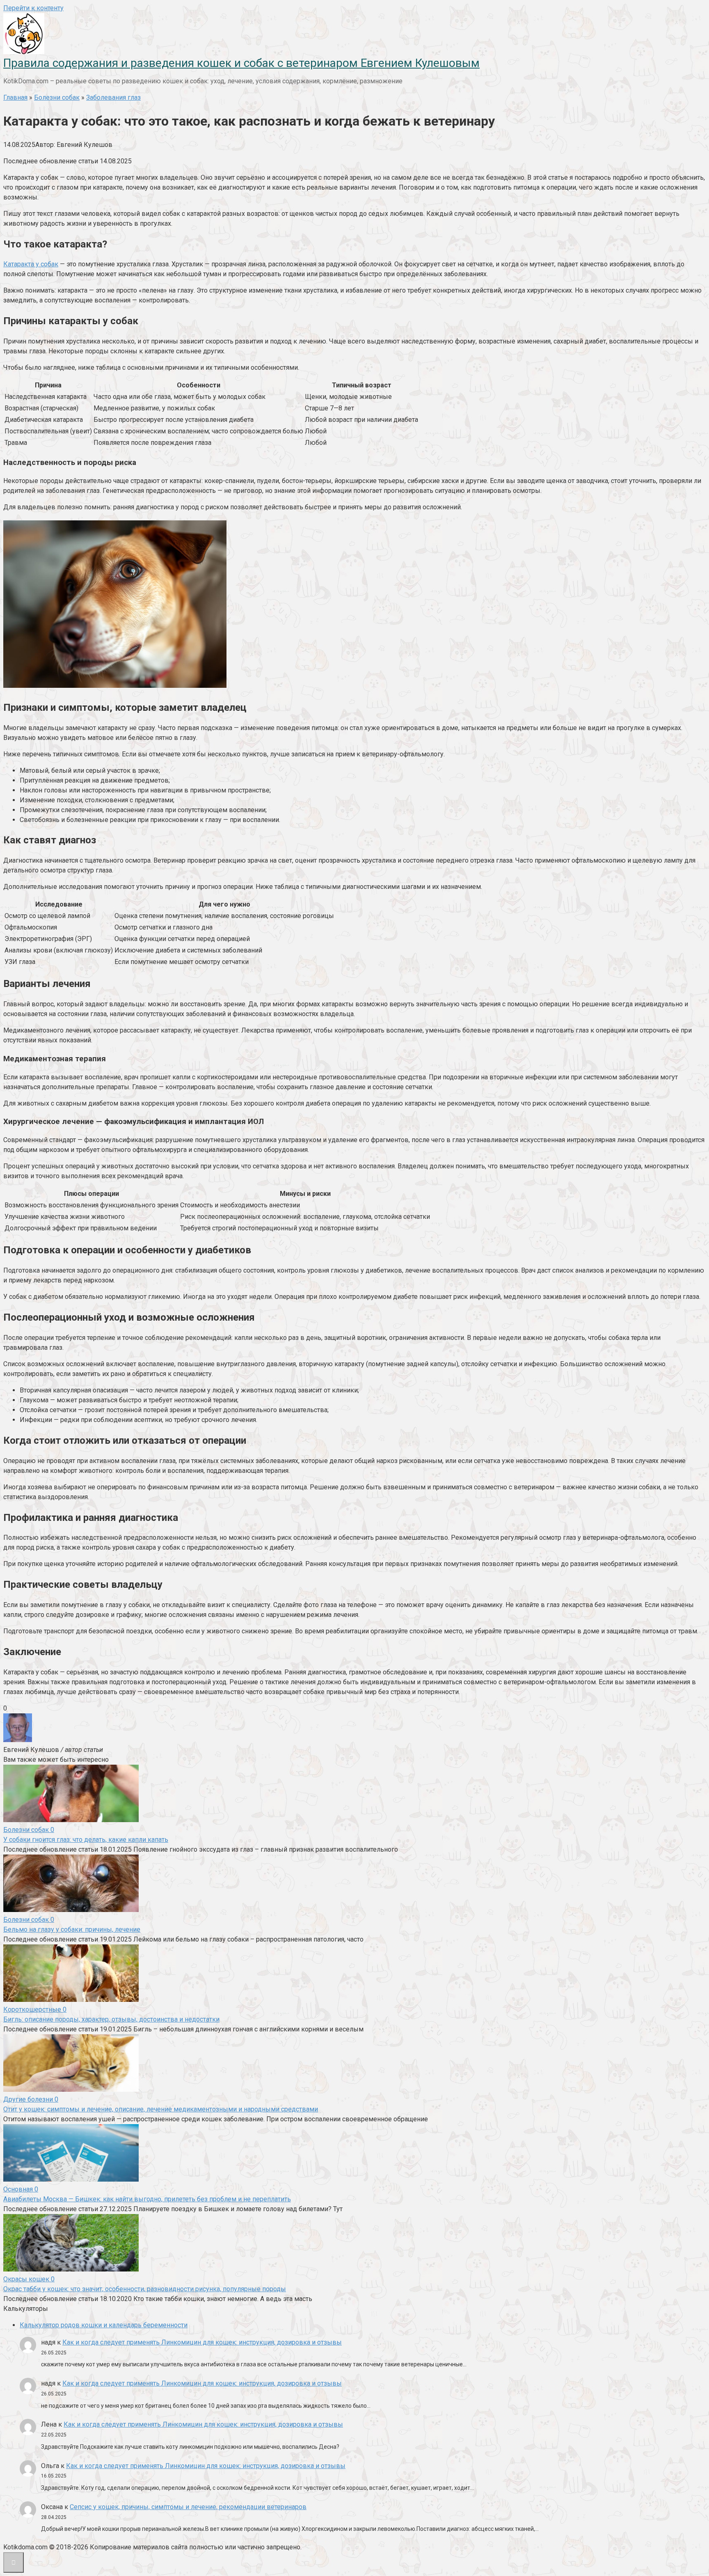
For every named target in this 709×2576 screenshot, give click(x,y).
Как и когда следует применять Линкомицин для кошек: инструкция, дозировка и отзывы (202, 2342)
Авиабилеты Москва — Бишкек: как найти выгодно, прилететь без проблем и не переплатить (147, 2199)
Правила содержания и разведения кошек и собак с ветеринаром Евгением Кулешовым (241, 63)
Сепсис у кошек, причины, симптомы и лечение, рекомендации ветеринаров (188, 2507)
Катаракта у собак (31, 264)
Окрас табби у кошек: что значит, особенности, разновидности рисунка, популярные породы (145, 2289)
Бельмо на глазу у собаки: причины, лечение (72, 1929)
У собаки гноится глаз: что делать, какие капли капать (86, 1840)
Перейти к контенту (33, 8)
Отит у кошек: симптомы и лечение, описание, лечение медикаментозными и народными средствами (161, 2109)
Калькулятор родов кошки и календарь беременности (104, 2325)
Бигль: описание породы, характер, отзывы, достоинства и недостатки (111, 2019)
